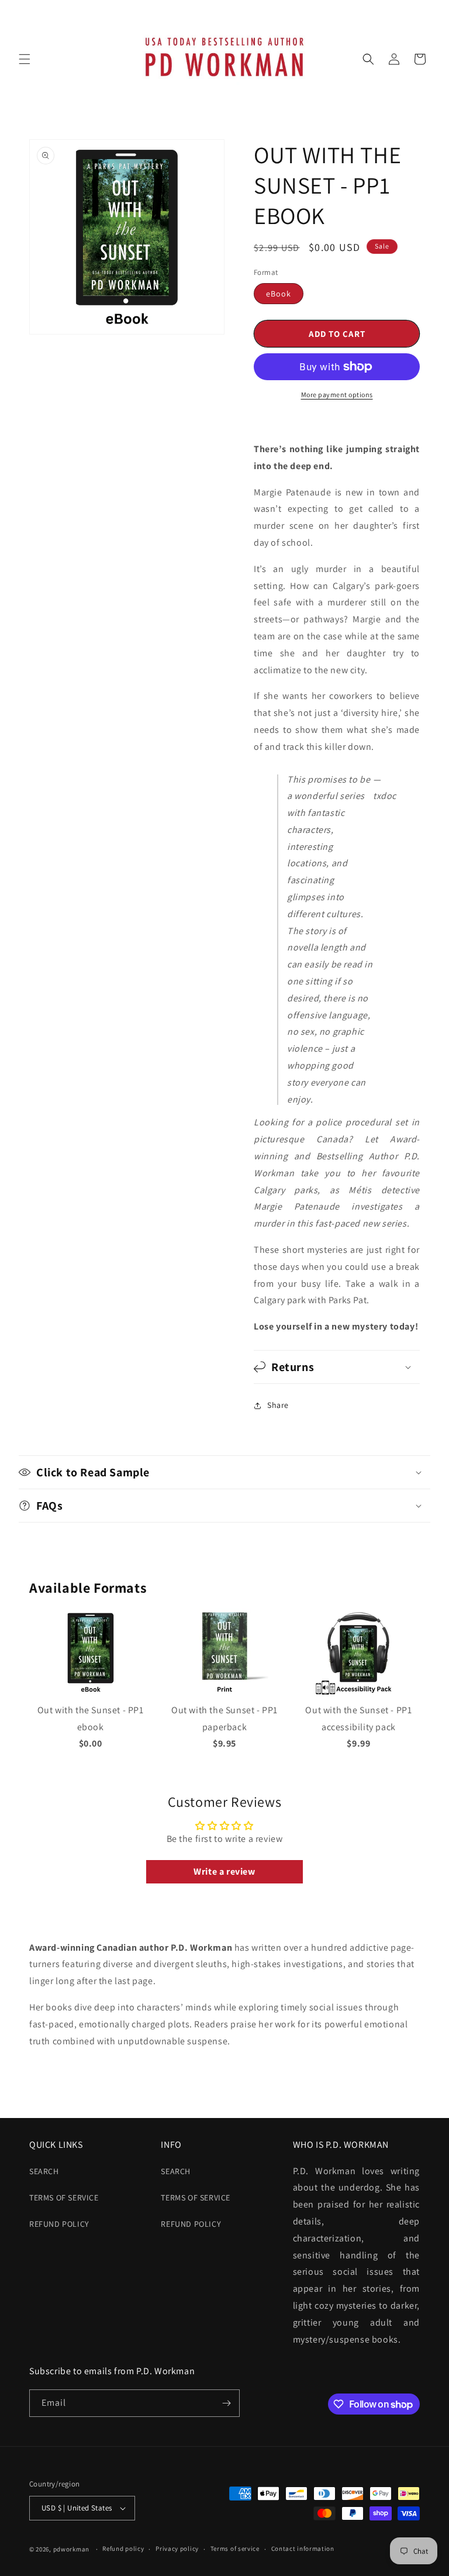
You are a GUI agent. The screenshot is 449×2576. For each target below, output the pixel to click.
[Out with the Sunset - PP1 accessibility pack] (358, 1693)
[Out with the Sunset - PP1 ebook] (91, 1693)
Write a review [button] (224, 1871)
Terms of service (235, 2549)
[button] (25, 59)
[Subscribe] (226, 2403)
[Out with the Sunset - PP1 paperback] (224, 1693)
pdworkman (71, 2549)
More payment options (337, 395)
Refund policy (59, 2224)
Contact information (303, 2549)
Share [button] (278, 1405)
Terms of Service (64, 2198)
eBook (279, 294)
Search (44, 2171)
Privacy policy (177, 2549)
